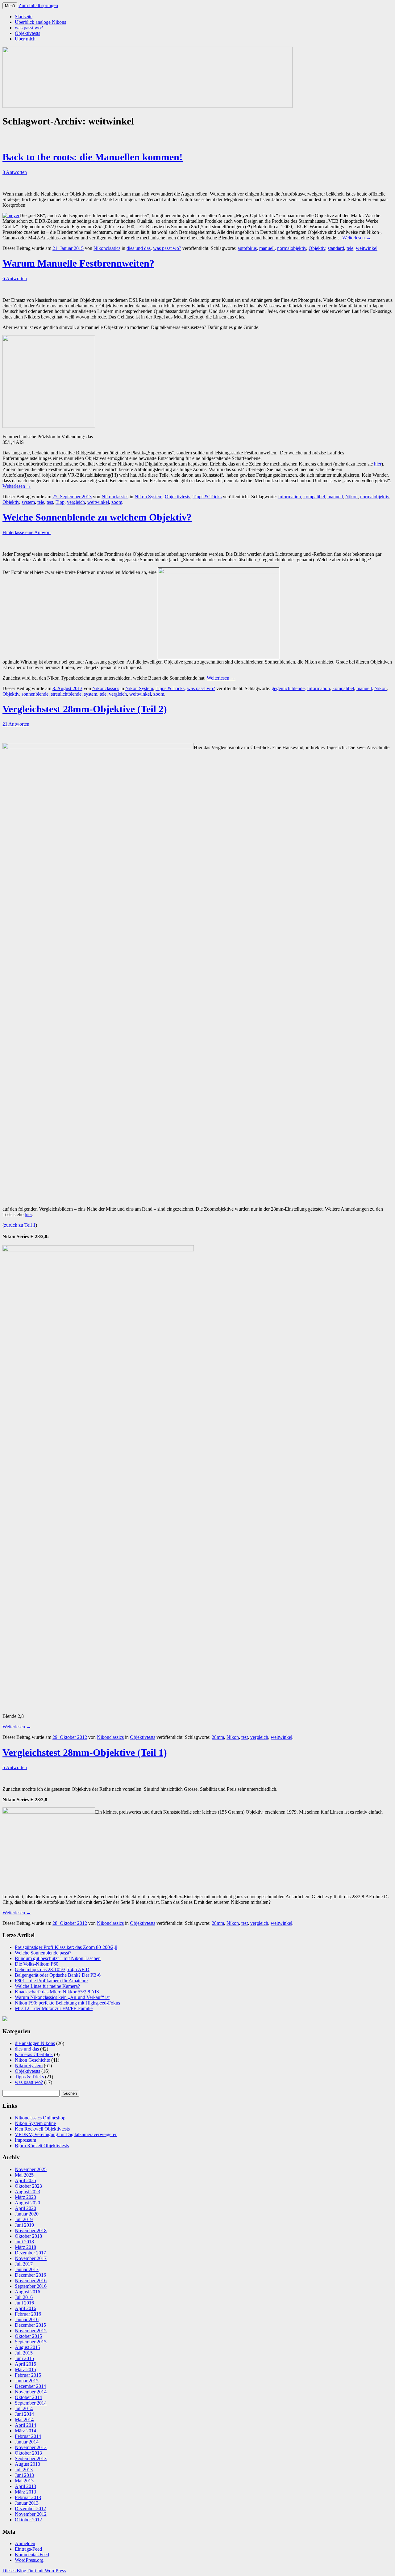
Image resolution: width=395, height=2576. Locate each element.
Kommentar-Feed (32, 2555)
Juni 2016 (24, 2303)
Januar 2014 (27, 2442)
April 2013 (25, 2486)
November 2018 (31, 2230)
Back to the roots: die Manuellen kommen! (93, 157)
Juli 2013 (24, 2470)
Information (289, 497)
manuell (267, 248)
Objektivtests (27, 33)
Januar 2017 (27, 2269)
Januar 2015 (27, 2381)
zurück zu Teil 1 (20, 1225)
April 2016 (25, 2308)
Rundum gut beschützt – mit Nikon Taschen (58, 1958)
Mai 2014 (24, 2420)
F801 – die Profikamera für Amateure (51, 1981)
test (50, 502)
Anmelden (25, 2543)
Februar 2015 (28, 2375)
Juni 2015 (24, 2358)
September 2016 (31, 2286)
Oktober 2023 (28, 2186)
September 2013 (31, 2458)
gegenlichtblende (288, 688)
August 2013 (27, 2464)
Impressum (25, 2140)
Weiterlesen (357, 238)
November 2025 (31, 2169)
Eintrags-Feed (28, 2549)
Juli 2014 (24, 2408)
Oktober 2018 (28, 2236)
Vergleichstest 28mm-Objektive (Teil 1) (85, 1752)
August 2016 (27, 2292)
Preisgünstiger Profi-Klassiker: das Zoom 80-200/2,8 (66, 1947)
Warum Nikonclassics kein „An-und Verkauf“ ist (62, 1997)
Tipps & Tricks (207, 497)
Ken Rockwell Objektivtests (42, 2129)
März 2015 (25, 2369)
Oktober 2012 (28, 2520)
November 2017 (31, 2258)
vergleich (76, 502)
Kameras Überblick (34, 2054)
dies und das (139, 248)
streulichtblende (66, 694)
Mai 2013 (24, 2481)
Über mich (25, 39)
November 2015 (31, 2331)
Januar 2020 (27, 2214)
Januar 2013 (27, 2503)
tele (350, 248)
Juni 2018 (24, 2242)
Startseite (24, 17)
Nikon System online (35, 2123)
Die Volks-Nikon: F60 (37, 1964)
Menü (10, 6)
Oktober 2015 (28, 2336)
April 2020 (25, 2208)
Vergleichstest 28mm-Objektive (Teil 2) (85, 709)
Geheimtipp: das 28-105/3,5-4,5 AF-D (52, 1969)
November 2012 (31, 2514)
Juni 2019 (24, 2225)
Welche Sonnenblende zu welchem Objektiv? (97, 517)
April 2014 (25, 2425)
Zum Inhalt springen (38, 5)
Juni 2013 (24, 2475)
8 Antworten (15, 172)
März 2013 (25, 2492)
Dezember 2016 (30, 2275)
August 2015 (27, 2347)
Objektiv (317, 248)
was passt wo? (29, 28)
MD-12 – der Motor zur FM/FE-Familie (54, 2008)
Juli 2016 (24, 2297)
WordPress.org (29, 2560)
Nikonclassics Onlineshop (40, 2118)
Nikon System (148, 497)
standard (336, 248)
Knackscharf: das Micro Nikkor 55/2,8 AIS (57, 1992)
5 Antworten (15, 1767)
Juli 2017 (24, 2264)
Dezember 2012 (30, 2509)
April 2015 (25, 2364)
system (28, 502)
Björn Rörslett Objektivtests (42, 2146)
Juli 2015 (24, 2353)
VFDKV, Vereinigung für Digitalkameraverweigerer (66, 2134)
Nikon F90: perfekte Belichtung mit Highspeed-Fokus (67, 2003)
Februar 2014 (28, 2436)
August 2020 (27, 2203)
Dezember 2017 (30, 2253)
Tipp (60, 502)
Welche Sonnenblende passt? (43, 1953)
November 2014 (31, 2392)
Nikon (351, 497)
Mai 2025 (24, 2175)
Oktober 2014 (28, 2397)
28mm (218, 1737)
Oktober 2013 (28, 2453)
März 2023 (25, 2197)
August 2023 (27, 2192)
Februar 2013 (28, 2497)
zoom (117, 502)
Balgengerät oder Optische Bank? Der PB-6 (58, 1975)
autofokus (247, 248)
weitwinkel (367, 248)
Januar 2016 (27, 2319)
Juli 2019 (24, 2219)
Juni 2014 (24, 2414)
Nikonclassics (107, 248)
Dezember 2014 (30, 2386)
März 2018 (25, 2247)
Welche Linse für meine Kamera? (47, 1986)
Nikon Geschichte (32, 2060)
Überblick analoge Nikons (40, 22)
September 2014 (31, 2403)
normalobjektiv (292, 248)
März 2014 (25, 2431)
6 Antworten (15, 278)
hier (378, 464)
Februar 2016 (28, 2314)
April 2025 (25, 2180)
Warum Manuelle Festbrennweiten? (78, 263)
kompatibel (314, 497)
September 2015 (31, 2342)
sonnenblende (35, 694)
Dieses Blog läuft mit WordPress (34, 2571)
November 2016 (31, 2281)
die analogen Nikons (35, 2043)
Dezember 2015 (30, 2325)
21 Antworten (16, 724)
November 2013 (31, 2447)
